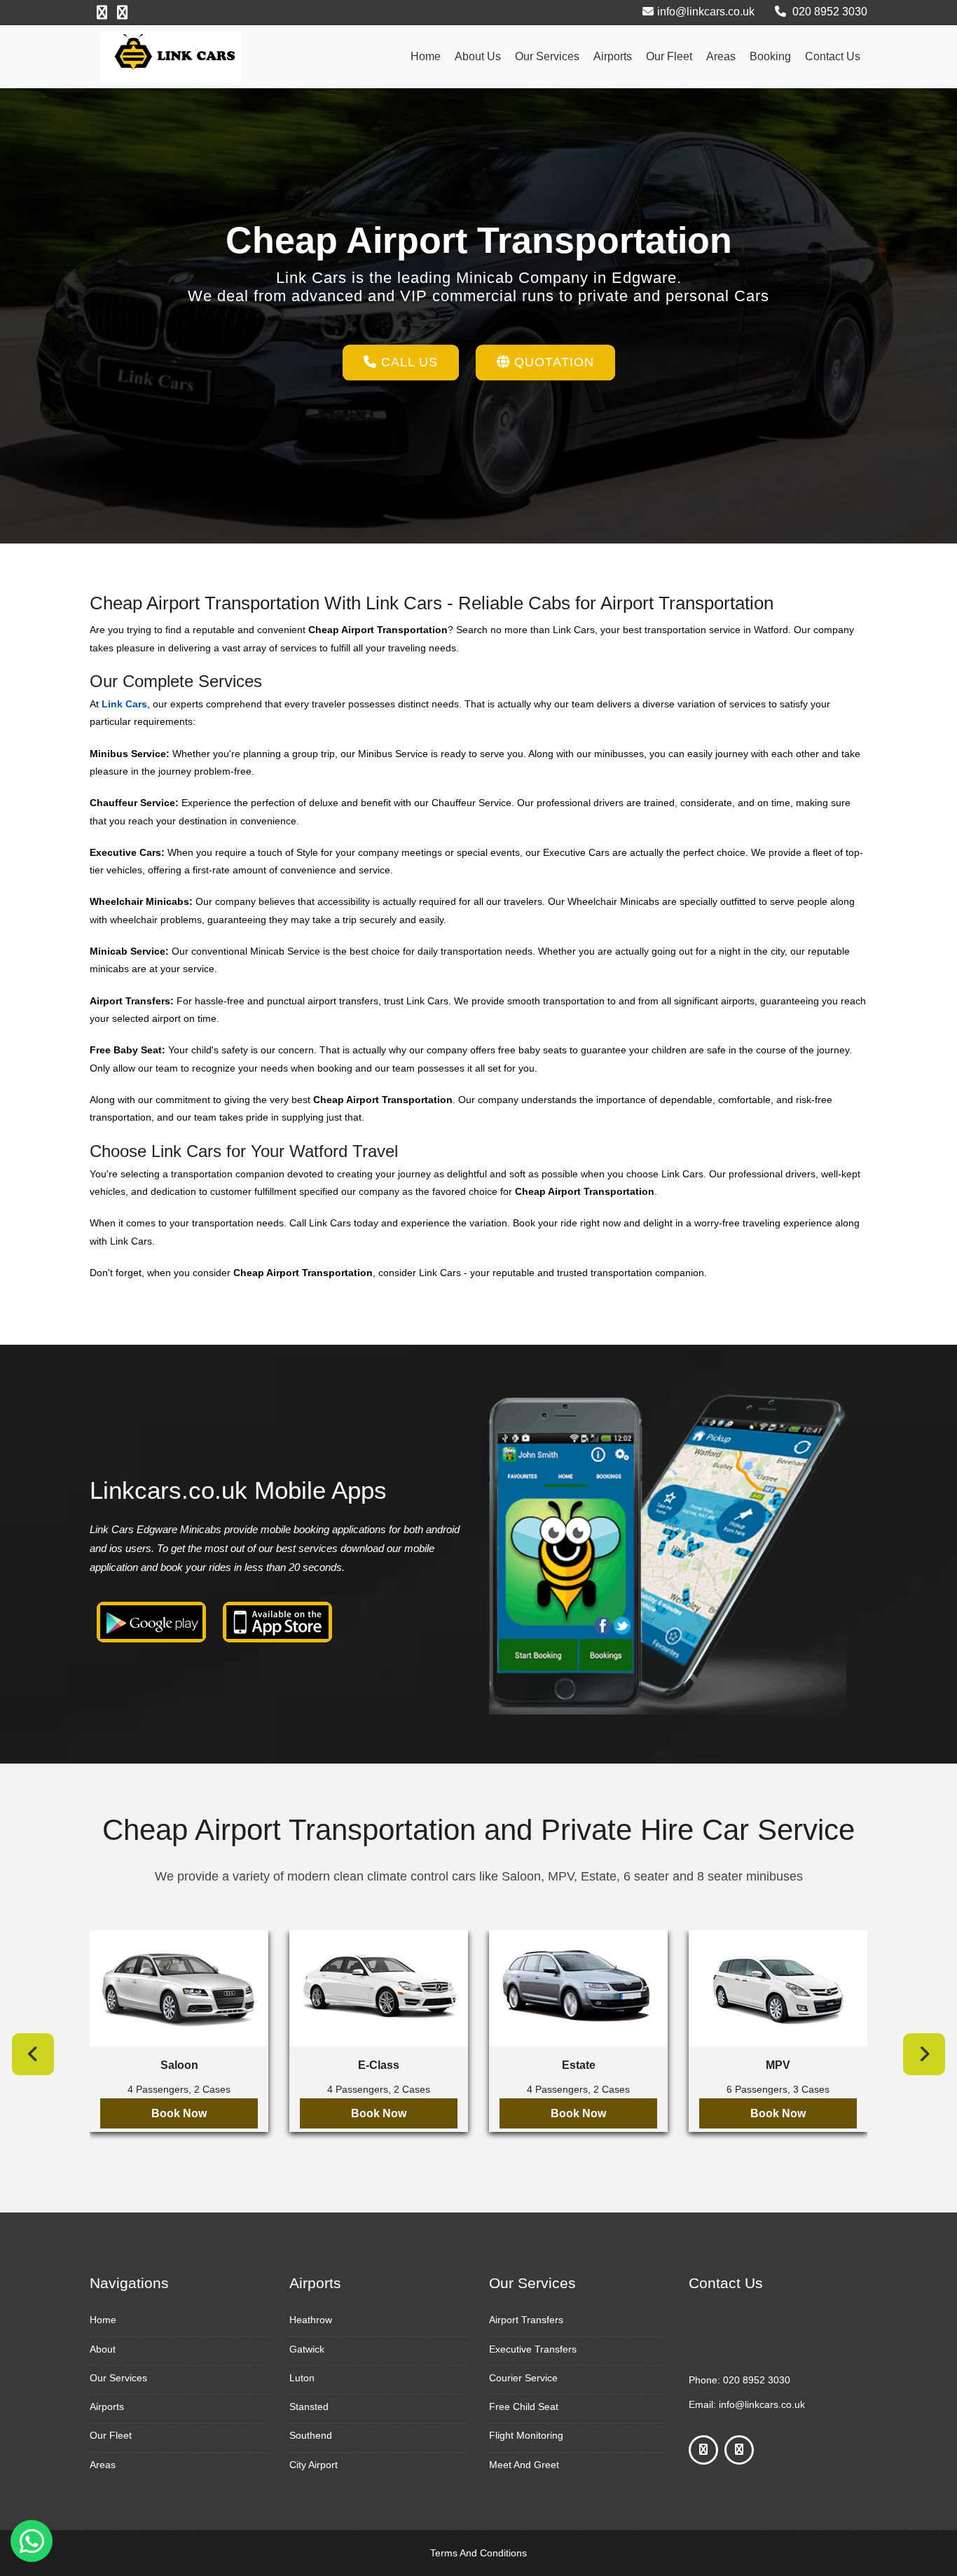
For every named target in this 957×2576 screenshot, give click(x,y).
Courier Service (523, 2378)
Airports (613, 56)
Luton (302, 2378)
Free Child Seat (524, 2407)
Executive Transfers (533, 2349)
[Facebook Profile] (102, 13)
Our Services (547, 56)
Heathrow (311, 2320)
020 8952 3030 (828, 12)
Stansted (309, 2407)
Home (426, 56)
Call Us (407, 362)
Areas (721, 56)
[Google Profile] (122, 13)
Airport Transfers (526, 2320)
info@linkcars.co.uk (706, 12)
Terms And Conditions (478, 2553)
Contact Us (833, 56)
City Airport (314, 2465)
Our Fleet (669, 56)
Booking (770, 56)
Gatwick (307, 2349)
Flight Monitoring (526, 2435)
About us (478, 56)
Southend (311, 2435)
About (103, 2349)
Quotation (552, 362)
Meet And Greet (524, 2465)
